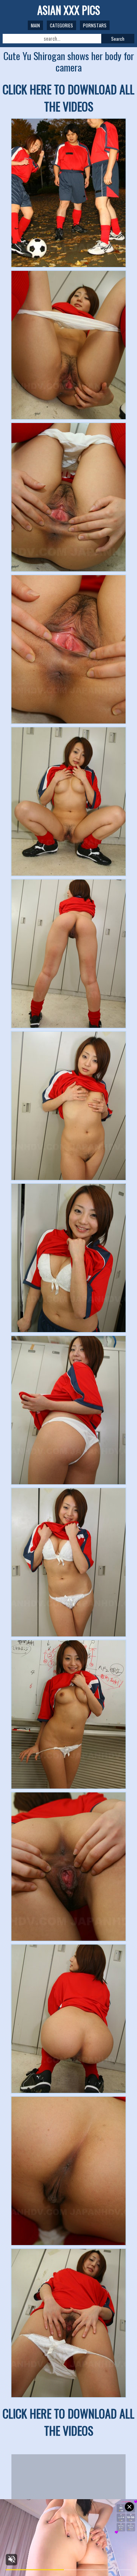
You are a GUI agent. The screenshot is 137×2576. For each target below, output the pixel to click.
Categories (61, 25)
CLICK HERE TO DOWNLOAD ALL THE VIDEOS (68, 98)
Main (35, 25)
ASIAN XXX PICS (69, 10)
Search (118, 39)
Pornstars (95, 25)
